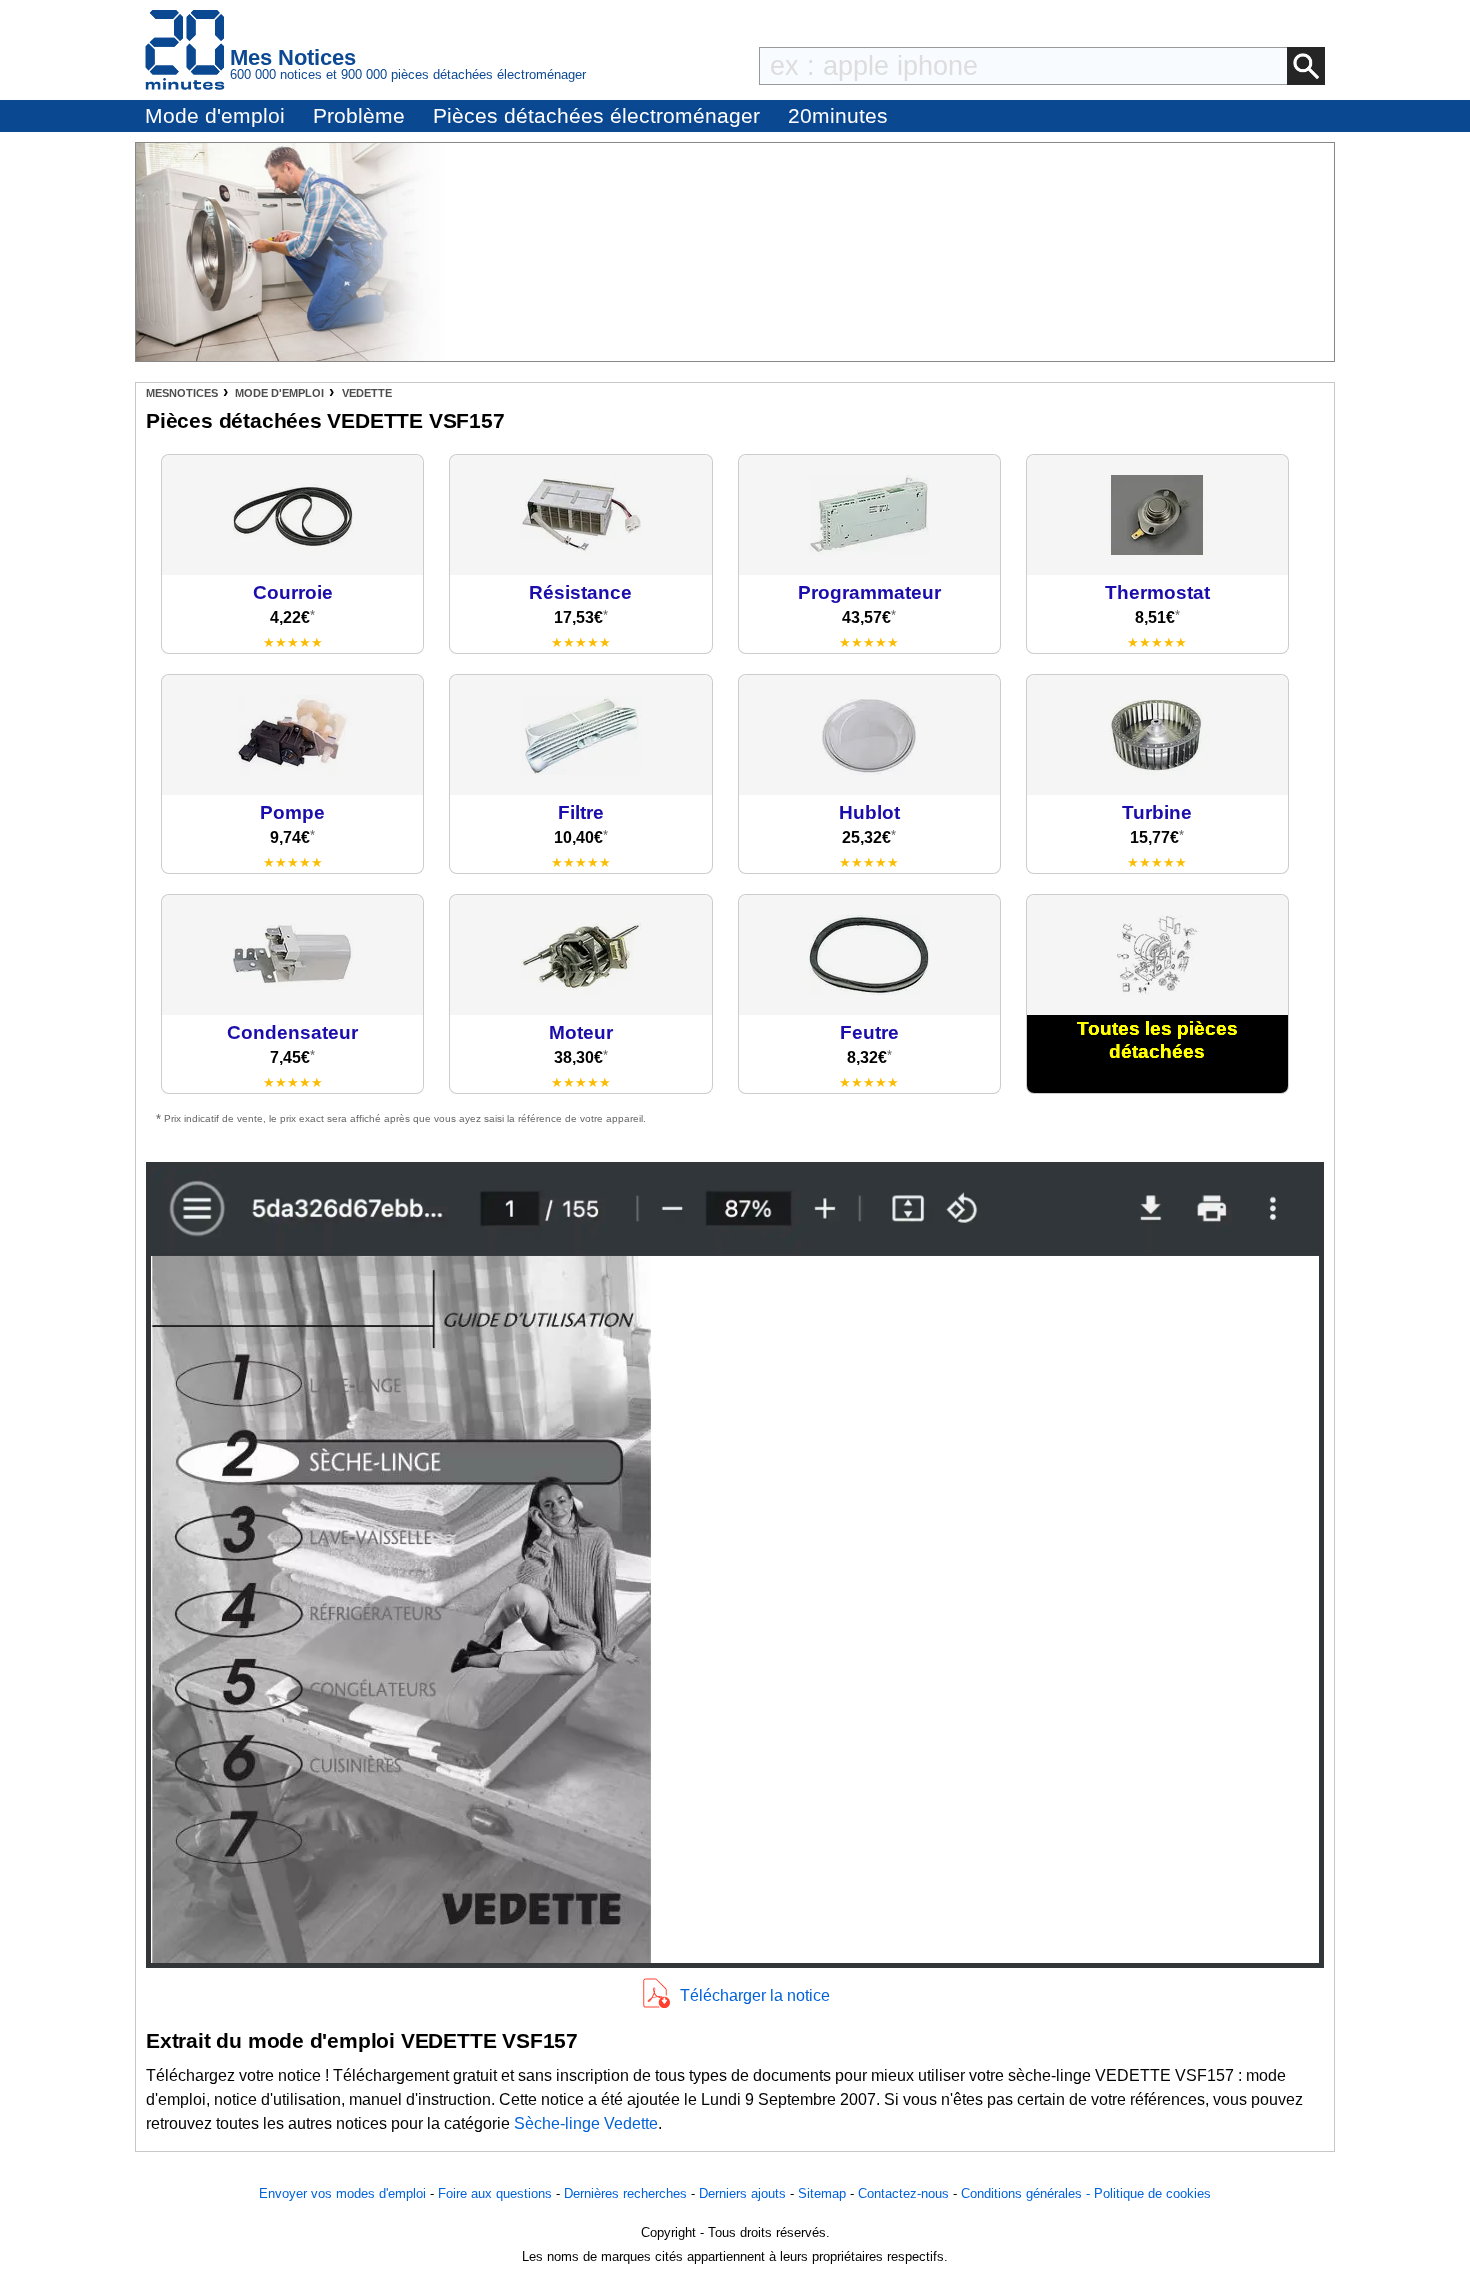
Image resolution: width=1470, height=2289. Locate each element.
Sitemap (822, 2193)
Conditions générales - (1027, 2193)
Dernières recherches (625, 2193)
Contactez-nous (903, 2193)
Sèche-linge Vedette (586, 2123)
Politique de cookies (1152, 2193)
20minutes (838, 115)
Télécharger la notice (755, 1995)
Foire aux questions (495, 2193)
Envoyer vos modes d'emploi (342, 2193)
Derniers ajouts (742, 2193)
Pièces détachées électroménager (596, 115)
